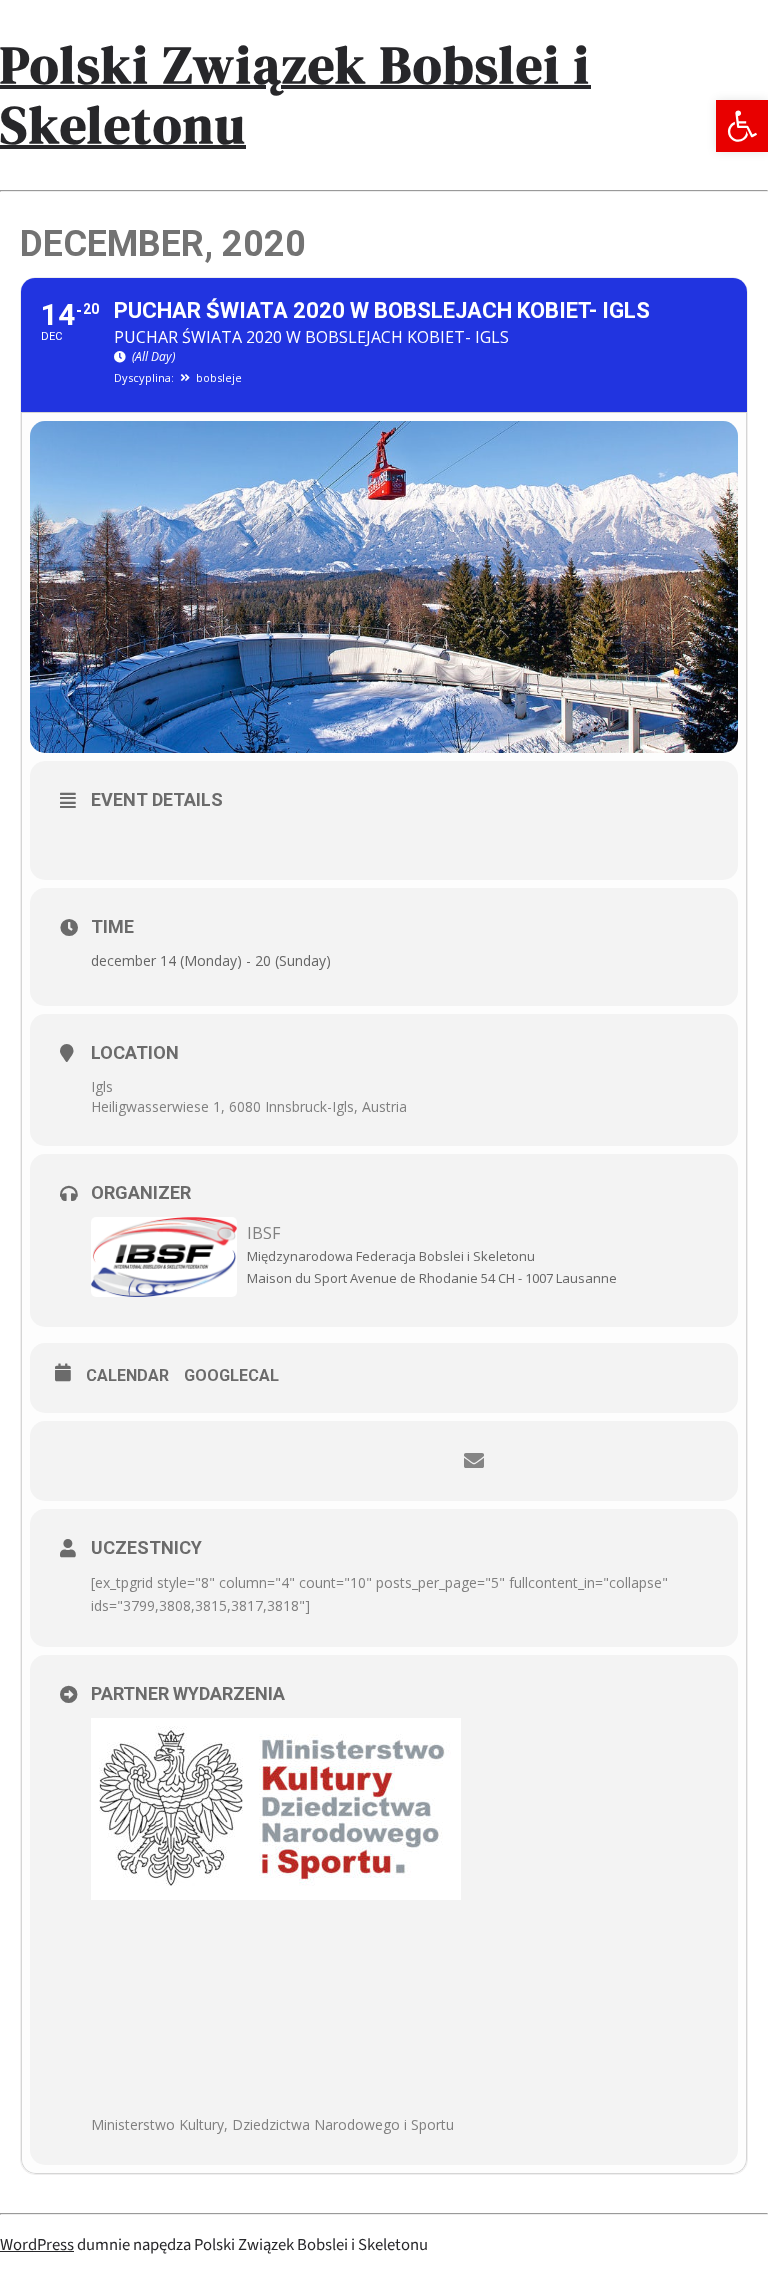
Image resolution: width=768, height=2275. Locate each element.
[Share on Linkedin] (414, 1461)
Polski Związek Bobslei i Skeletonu (295, 94)
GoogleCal (231, 1375)
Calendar (127, 1375)
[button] (742, 126)
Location (135, 1052)
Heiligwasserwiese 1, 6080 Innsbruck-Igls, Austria (249, 1106)
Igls (102, 1086)
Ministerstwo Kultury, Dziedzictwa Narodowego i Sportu (272, 2124)
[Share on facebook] (294, 1461)
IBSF (263, 1233)
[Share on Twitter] (354, 1461)
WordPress (37, 2245)
